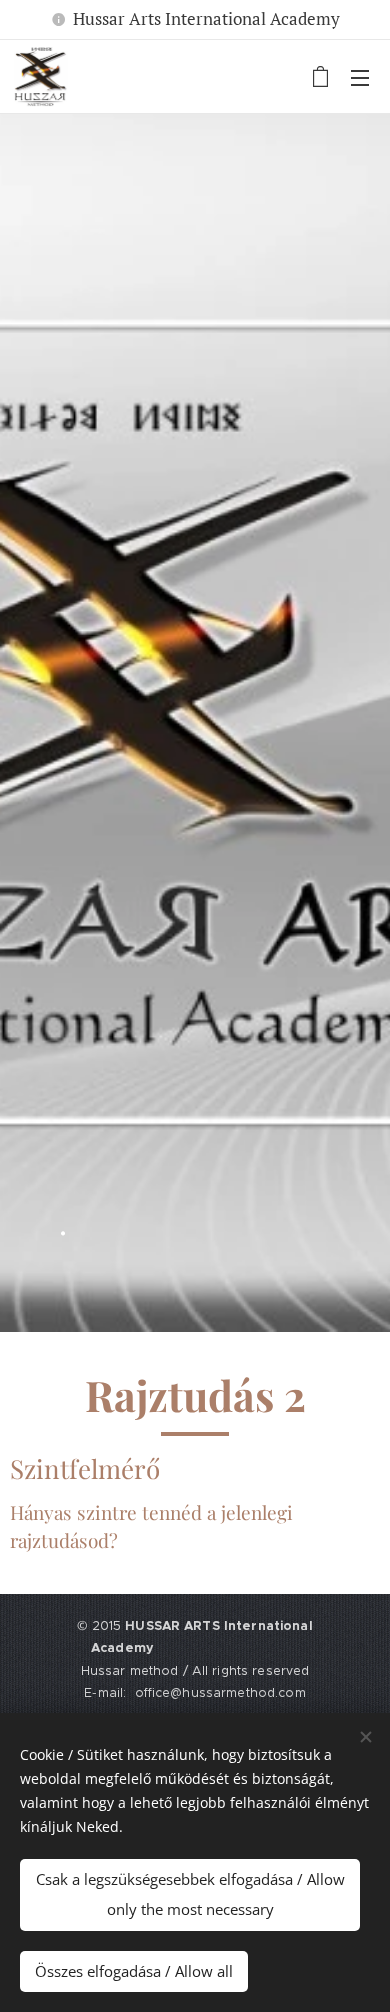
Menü (360, 77)
